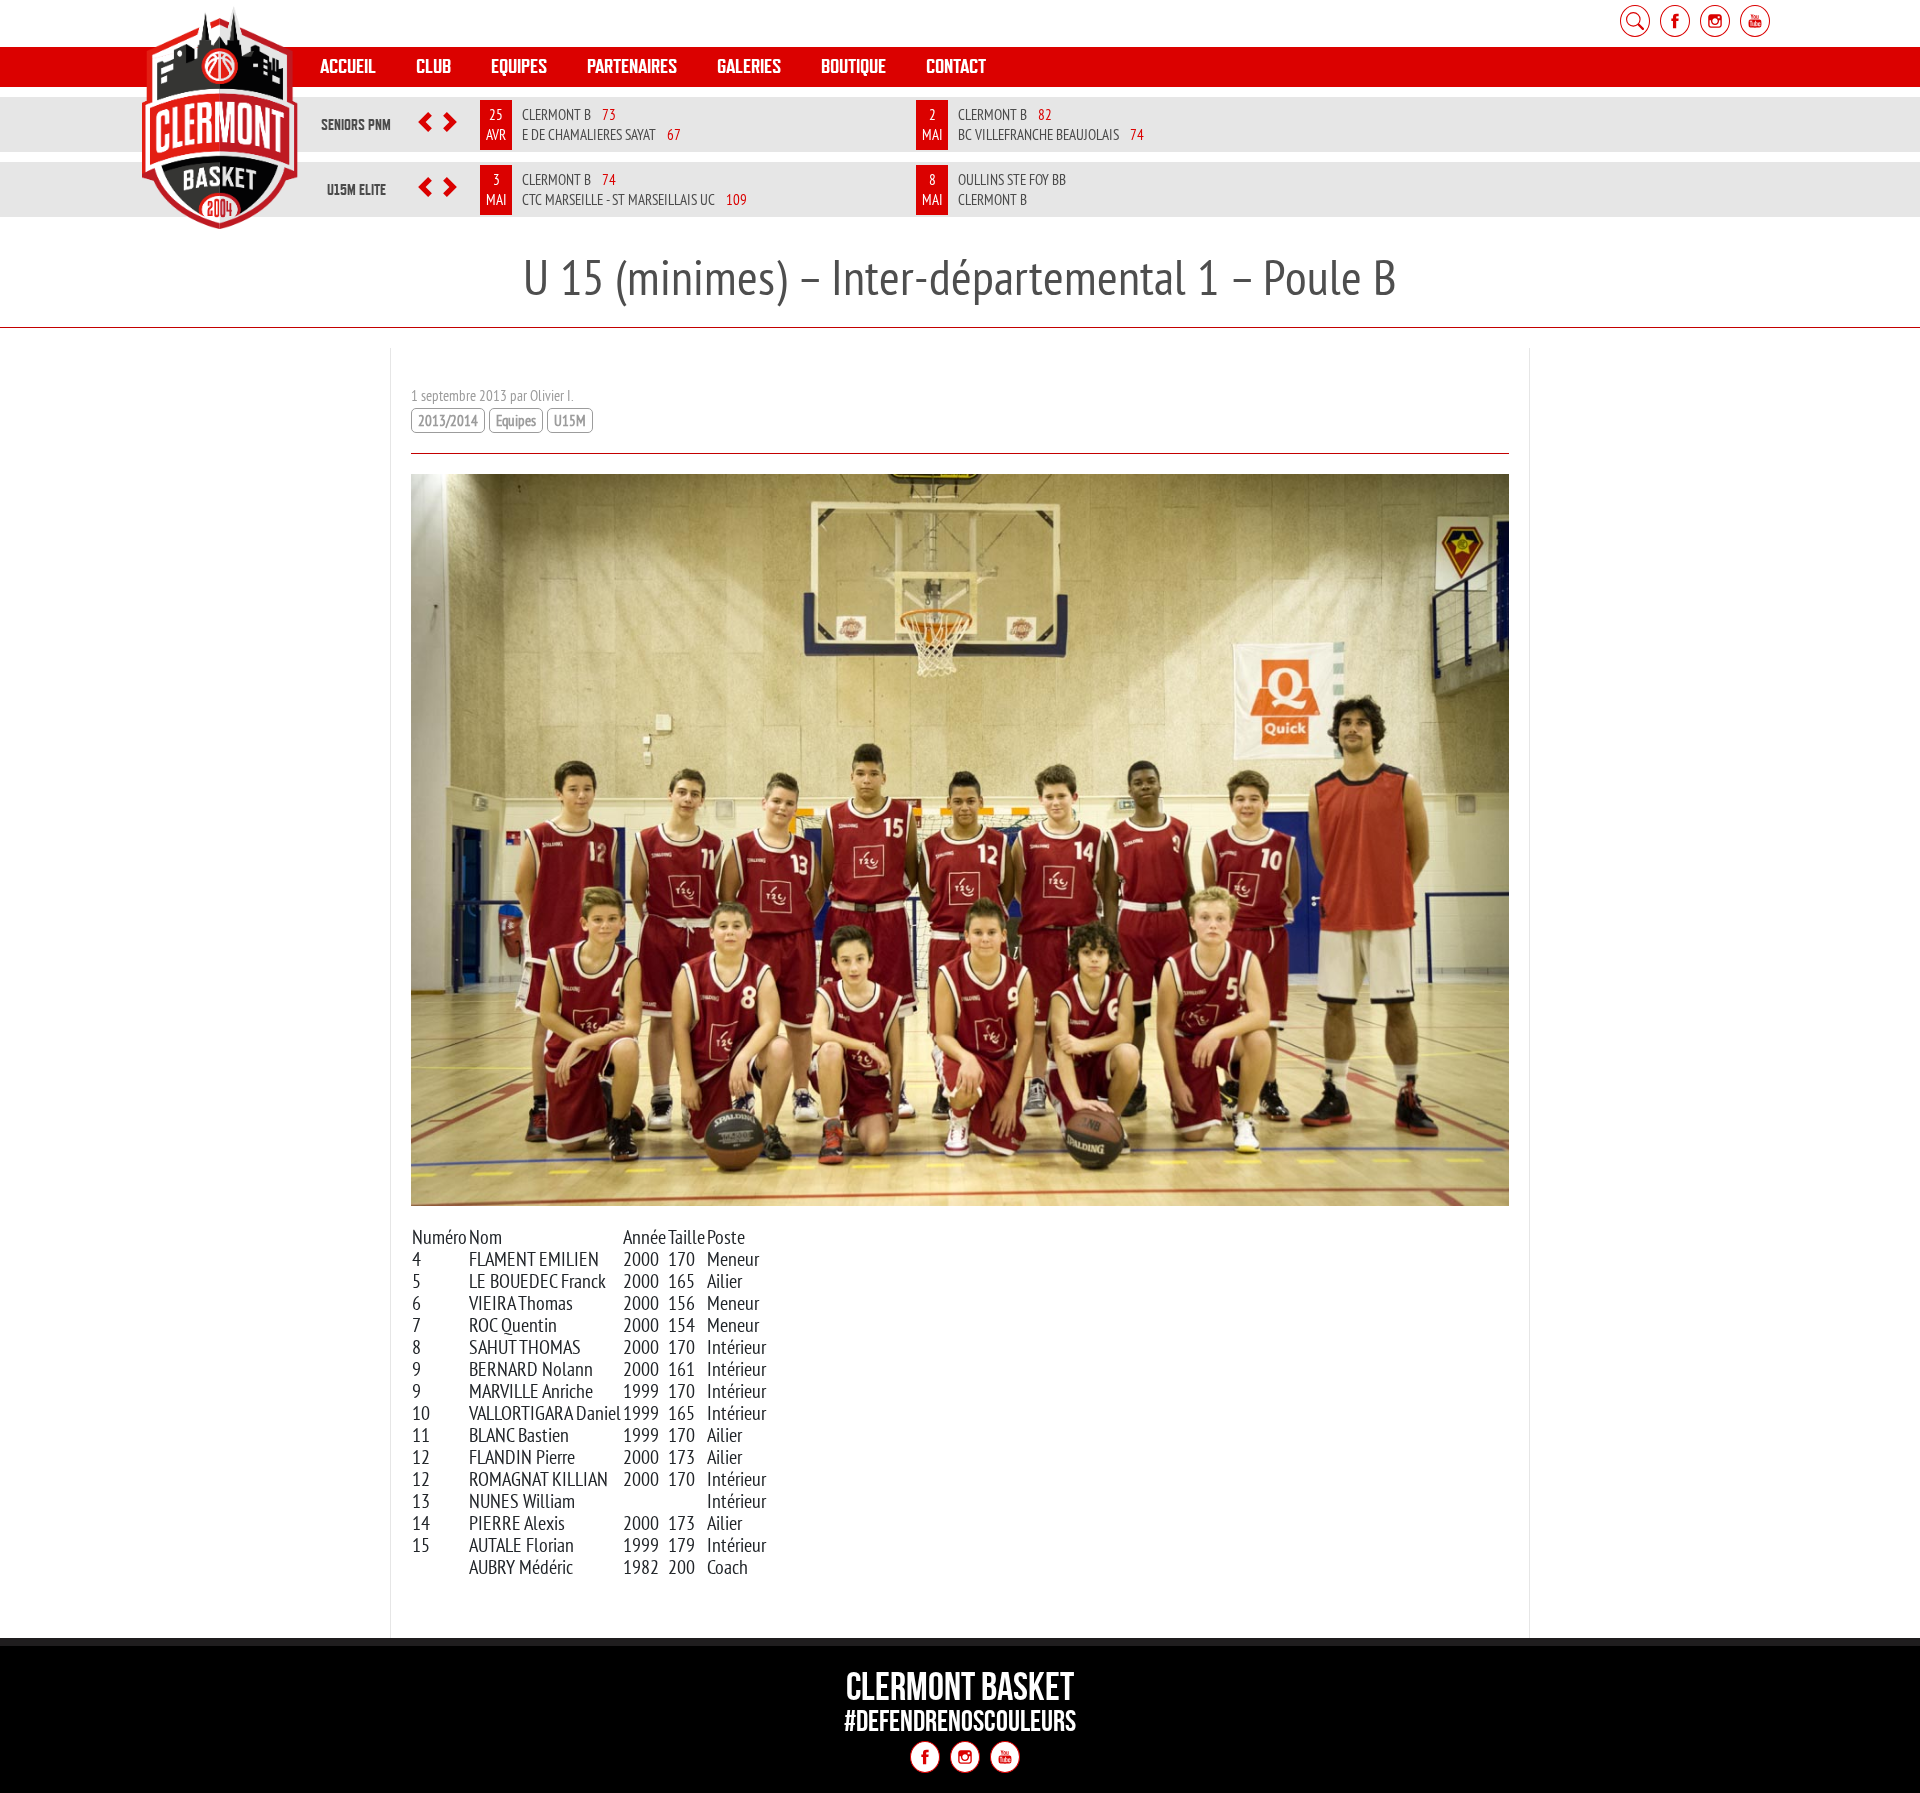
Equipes (519, 66)
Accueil (348, 66)
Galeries (749, 66)
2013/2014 (448, 420)
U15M (570, 420)
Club (433, 66)
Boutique (853, 66)
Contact (956, 66)
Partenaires (632, 66)
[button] (425, 125)
